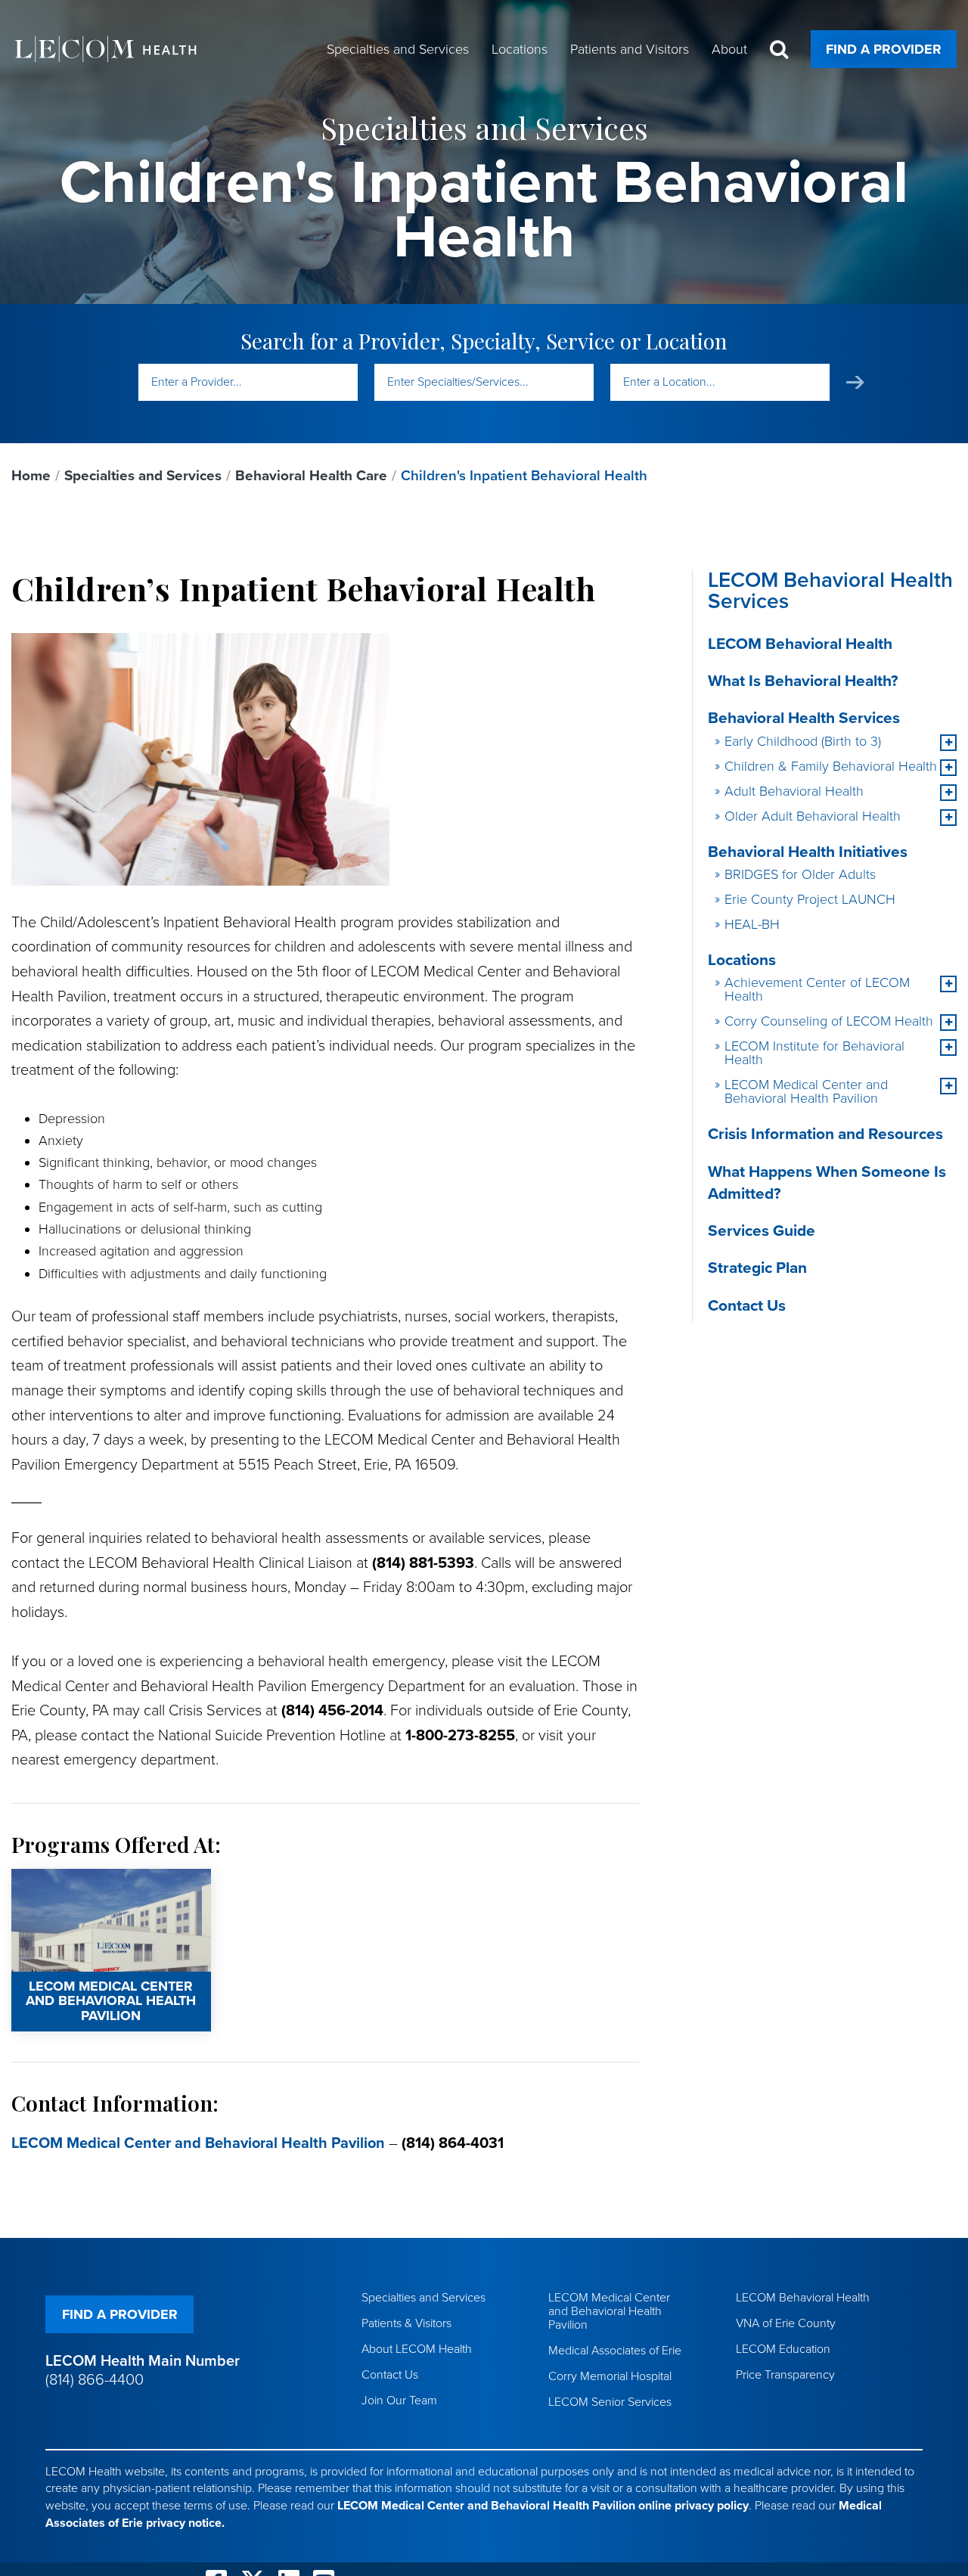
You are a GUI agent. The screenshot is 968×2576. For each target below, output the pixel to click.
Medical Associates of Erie (615, 2351)
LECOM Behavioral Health (800, 644)
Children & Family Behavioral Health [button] (831, 766)
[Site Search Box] (779, 50)
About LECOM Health (417, 2349)
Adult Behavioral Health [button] (794, 791)
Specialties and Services (143, 476)
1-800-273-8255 (460, 1736)
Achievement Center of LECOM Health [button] (817, 989)
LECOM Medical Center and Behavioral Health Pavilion (87, 1889)
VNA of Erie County (786, 2323)
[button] (948, 743)
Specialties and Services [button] (398, 49)
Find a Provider (884, 49)
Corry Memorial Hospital (610, 2376)
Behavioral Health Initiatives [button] (808, 852)
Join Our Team (399, 2401)
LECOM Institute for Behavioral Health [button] (814, 1053)
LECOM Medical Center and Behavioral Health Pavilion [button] (806, 1091)
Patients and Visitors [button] (630, 49)
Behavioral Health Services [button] (804, 718)
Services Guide (762, 1231)
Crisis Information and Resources (825, 1134)
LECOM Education (783, 2349)
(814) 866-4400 (95, 2380)
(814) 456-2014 (332, 1711)
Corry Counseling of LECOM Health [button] (829, 1021)
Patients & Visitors (406, 2323)
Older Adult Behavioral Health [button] (813, 816)
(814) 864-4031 (453, 2143)
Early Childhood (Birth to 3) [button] (803, 741)
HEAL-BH (752, 924)
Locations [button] (520, 49)
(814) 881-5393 (423, 1563)
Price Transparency (785, 2375)
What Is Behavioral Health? (803, 681)
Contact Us (747, 1306)
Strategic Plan (757, 1268)
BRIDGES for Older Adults (800, 874)
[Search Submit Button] (855, 382)
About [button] (729, 49)
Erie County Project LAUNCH (810, 899)
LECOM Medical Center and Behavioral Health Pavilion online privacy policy (543, 2506)
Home (31, 476)
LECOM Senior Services (610, 2402)
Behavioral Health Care (311, 476)
